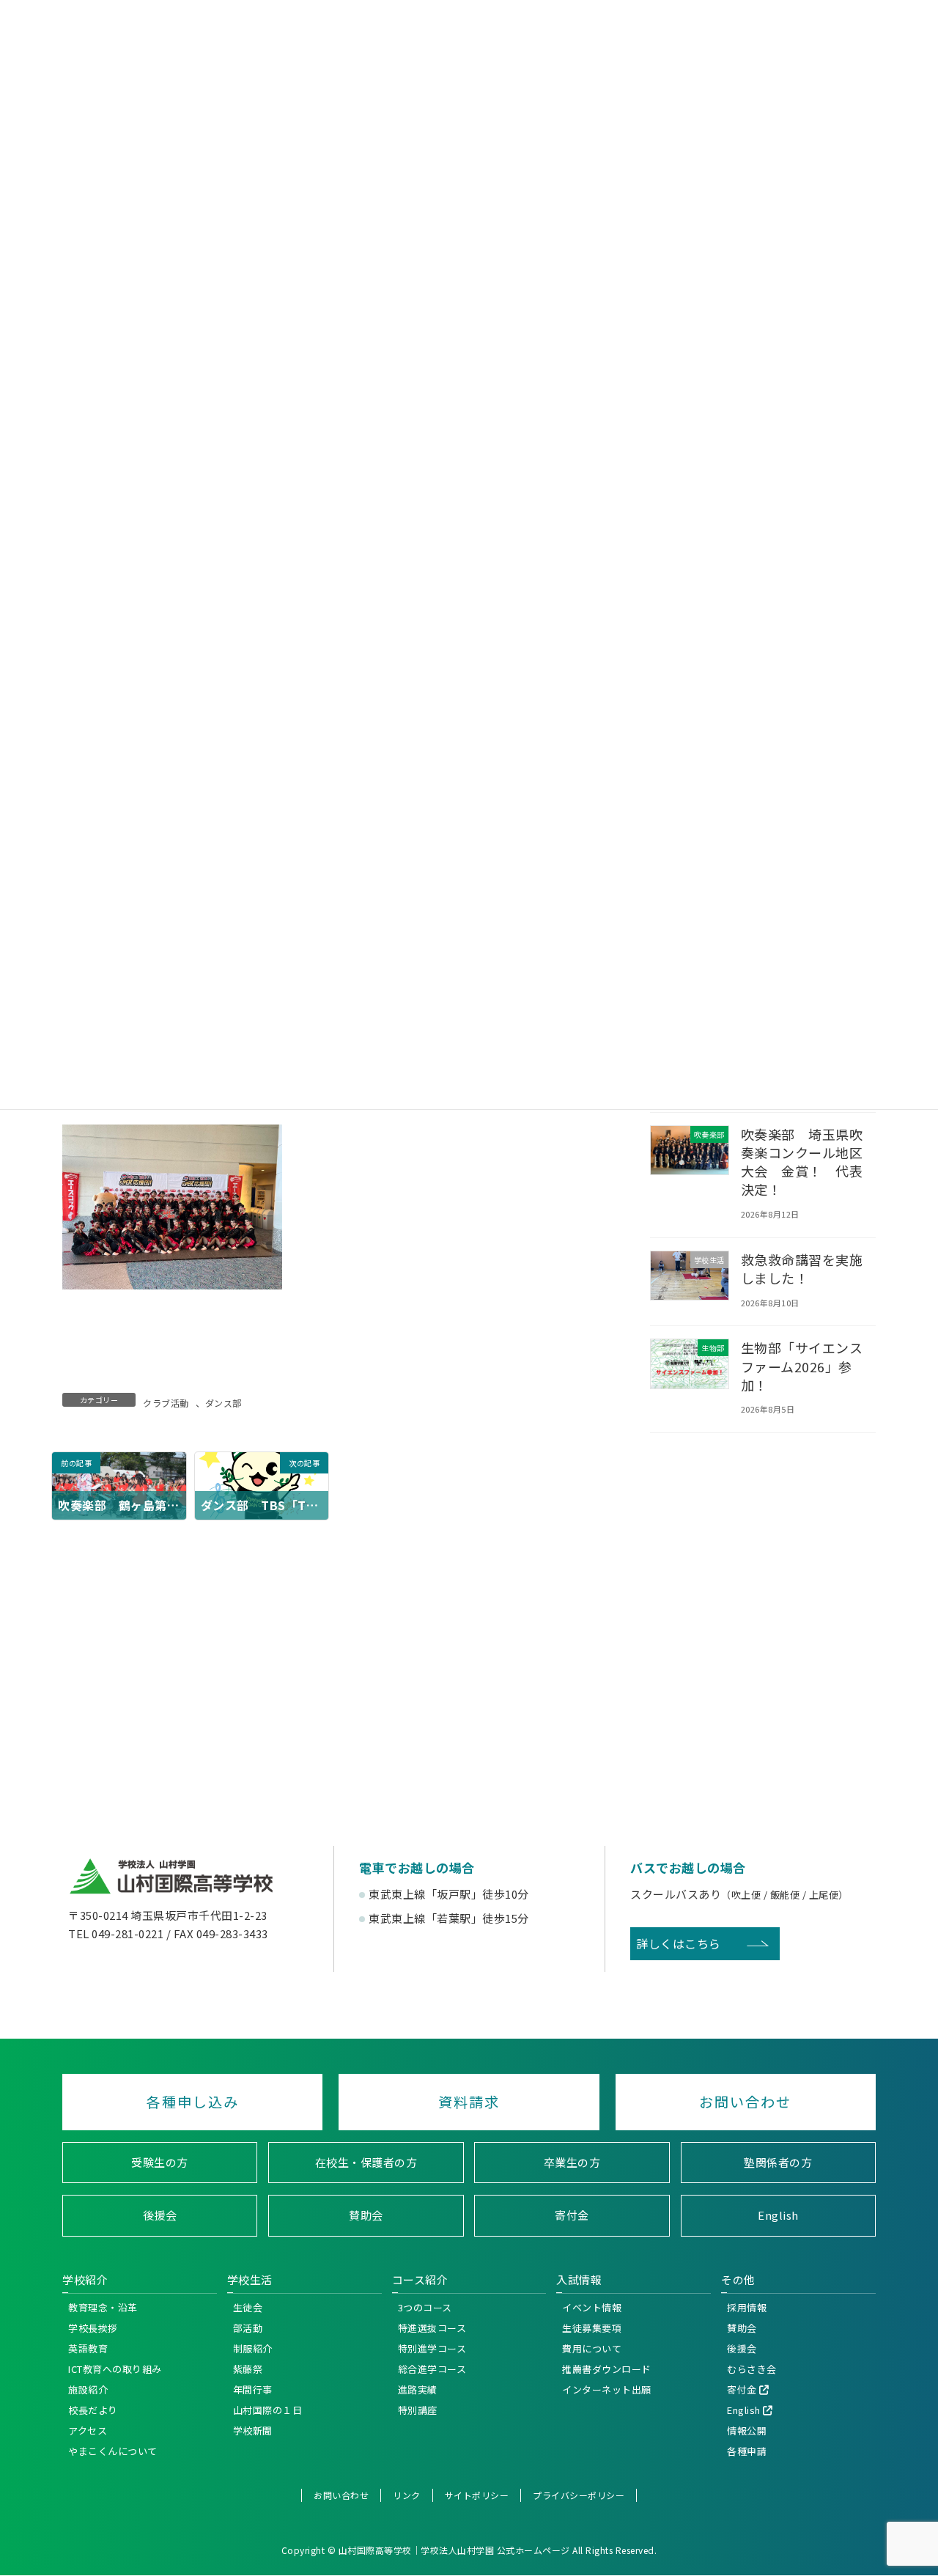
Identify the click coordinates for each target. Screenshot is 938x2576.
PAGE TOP (922, 2253)
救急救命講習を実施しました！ (802, 1269)
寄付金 (572, 2216)
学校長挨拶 (93, 2328)
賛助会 (366, 2216)
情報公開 (747, 2430)
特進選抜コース (432, 2328)
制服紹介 (253, 2348)
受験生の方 (160, 2162)
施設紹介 (88, 2389)
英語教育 (88, 2348)
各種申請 (747, 2451)
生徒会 (248, 2307)
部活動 (248, 2328)
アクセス (88, 2430)
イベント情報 (592, 2307)
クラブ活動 (166, 1403)
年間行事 (253, 2389)
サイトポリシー (477, 2495)
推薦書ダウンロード (607, 2369)
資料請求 (469, 2102)
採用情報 (747, 2307)
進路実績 (418, 2389)
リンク (407, 2495)
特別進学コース (432, 2348)
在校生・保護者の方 (366, 2162)
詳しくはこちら (679, 1943)
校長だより (93, 2410)
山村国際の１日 (268, 2410)
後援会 (160, 2216)
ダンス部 (224, 1403)
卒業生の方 (572, 2162)
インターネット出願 (607, 2389)
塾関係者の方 (778, 2162)
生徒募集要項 (592, 2328)
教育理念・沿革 (103, 2307)
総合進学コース (432, 2369)
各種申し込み (193, 2102)
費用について (592, 2348)
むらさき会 (752, 2369)
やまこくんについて (113, 2451)
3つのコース (425, 2307)
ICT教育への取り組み (115, 2369)
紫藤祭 (248, 2369)
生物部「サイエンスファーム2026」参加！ (802, 1366)
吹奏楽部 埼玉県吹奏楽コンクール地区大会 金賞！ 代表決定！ (802, 1162)
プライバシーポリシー (579, 2495)
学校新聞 (253, 2430)
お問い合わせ (745, 2102)
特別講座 (418, 2410)
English (778, 2216)
